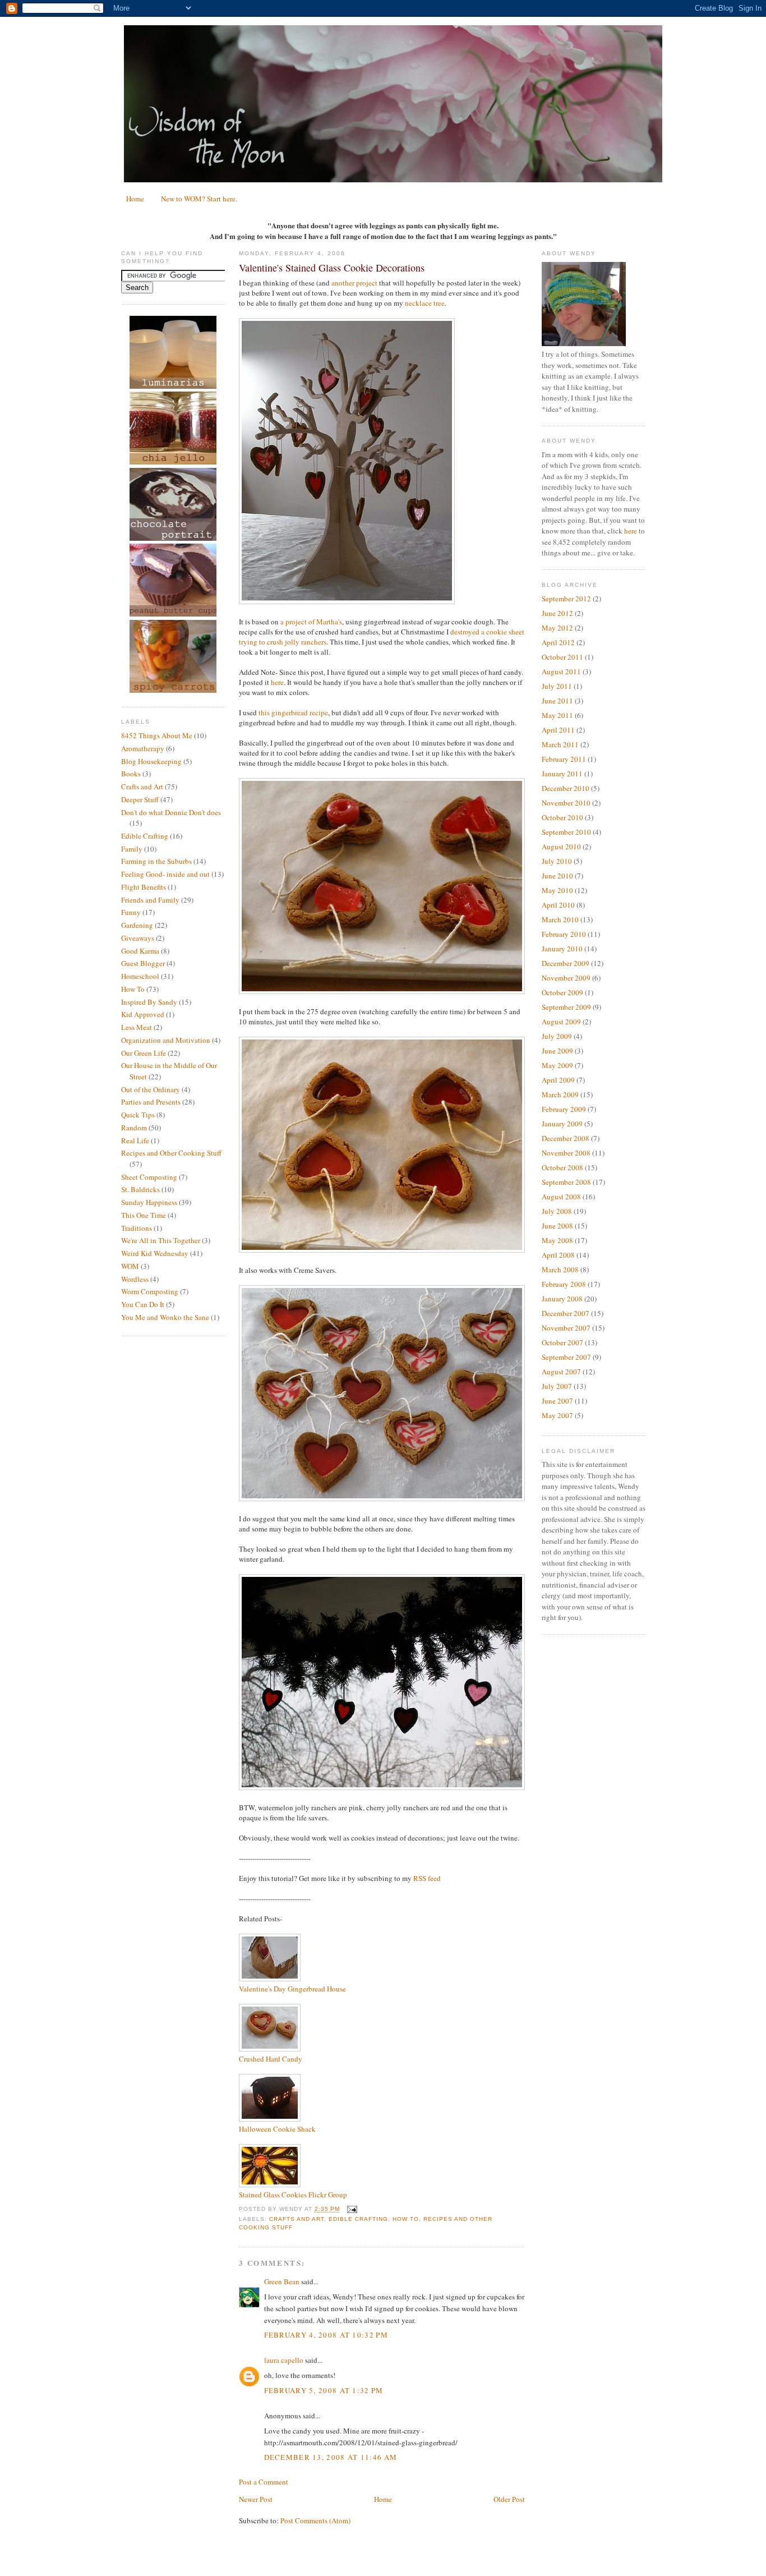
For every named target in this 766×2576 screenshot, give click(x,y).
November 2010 (566, 803)
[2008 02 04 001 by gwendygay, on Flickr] (382, 1787)
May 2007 (557, 1415)
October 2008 (562, 1167)
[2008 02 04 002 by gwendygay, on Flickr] (382, 1498)
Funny (131, 912)
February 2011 (564, 759)
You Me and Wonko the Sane (165, 1317)
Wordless (135, 1279)
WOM (130, 1266)
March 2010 (560, 919)
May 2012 (557, 628)
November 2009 (566, 978)
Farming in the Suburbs (156, 861)
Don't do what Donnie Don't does (171, 812)
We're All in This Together (161, 1240)
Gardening (137, 925)
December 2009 (566, 963)
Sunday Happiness (149, 1202)
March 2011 (560, 744)
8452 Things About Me (157, 735)
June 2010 (557, 876)
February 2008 (564, 1284)
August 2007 (561, 1372)
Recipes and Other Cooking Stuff (171, 1153)
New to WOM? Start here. (199, 199)
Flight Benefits (144, 887)
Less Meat (137, 1027)
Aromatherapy (143, 748)
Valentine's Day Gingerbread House (292, 1989)
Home (135, 199)
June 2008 (557, 1226)
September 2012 (566, 599)
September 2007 (566, 1357)
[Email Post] (351, 2209)
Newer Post (256, 2499)
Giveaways (138, 938)
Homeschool (140, 976)
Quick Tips (138, 1115)
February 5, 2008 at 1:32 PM (324, 2390)
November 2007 (566, 1328)
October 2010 (562, 817)
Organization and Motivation (166, 1040)
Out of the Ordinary (151, 1089)
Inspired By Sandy (149, 1002)
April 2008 (558, 1255)
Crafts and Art (142, 786)
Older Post (509, 2499)
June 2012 (557, 613)
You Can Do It (143, 1304)
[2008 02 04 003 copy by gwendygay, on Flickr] (347, 601)
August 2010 (561, 847)
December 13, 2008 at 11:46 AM (331, 2457)
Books (131, 774)
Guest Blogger (143, 963)
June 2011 (557, 701)
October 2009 (562, 992)
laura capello (284, 2360)
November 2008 (566, 1153)
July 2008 (557, 1211)
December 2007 (566, 1313)
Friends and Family (150, 900)
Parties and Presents (151, 1102)
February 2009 (564, 1109)
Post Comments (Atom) (315, 2520)
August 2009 (561, 1022)
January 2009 (562, 1124)
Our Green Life (144, 1053)
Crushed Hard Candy (271, 2059)
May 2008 (557, 1240)
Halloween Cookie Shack (277, 2129)
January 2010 (562, 949)
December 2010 (566, 788)
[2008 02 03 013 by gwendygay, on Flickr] (382, 991)
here (277, 682)
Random (134, 1128)
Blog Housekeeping (151, 761)
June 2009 (557, 1051)
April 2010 (558, 905)
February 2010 (564, 934)
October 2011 (562, 657)
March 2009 (560, 1094)
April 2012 (558, 642)
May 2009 (557, 1065)
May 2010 (557, 890)
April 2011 (558, 730)
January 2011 (562, 774)
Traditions (137, 1228)
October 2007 (562, 1342)
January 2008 (562, 1299)
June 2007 (557, 1401)
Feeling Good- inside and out (165, 874)
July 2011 (557, 686)
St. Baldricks (140, 1189)
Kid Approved (143, 1014)
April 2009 (558, 1080)
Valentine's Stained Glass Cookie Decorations (332, 268)
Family (132, 849)
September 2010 (566, 832)
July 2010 (557, 861)
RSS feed (427, 1878)
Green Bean (282, 2281)
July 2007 (557, 1386)
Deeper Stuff (140, 799)
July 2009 (557, 1036)
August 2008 (561, 1197)
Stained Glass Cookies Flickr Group (293, 2195)
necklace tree (425, 303)
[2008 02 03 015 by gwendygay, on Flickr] (382, 1250)
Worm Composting (150, 1291)
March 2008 (560, 1269)
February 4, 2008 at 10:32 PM (326, 2335)
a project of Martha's (311, 622)
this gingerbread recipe (293, 712)
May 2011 (557, 715)
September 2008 (566, 1182)
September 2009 (566, 1007)
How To (133, 989)
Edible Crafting (145, 836)
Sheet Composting (149, 1177)
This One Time (144, 1215)
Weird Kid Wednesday (155, 1253)
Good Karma (140, 951)
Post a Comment (264, 2482)
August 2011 (561, 671)
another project (354, 283)
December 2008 (566, 1138)
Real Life (135, 1140)
